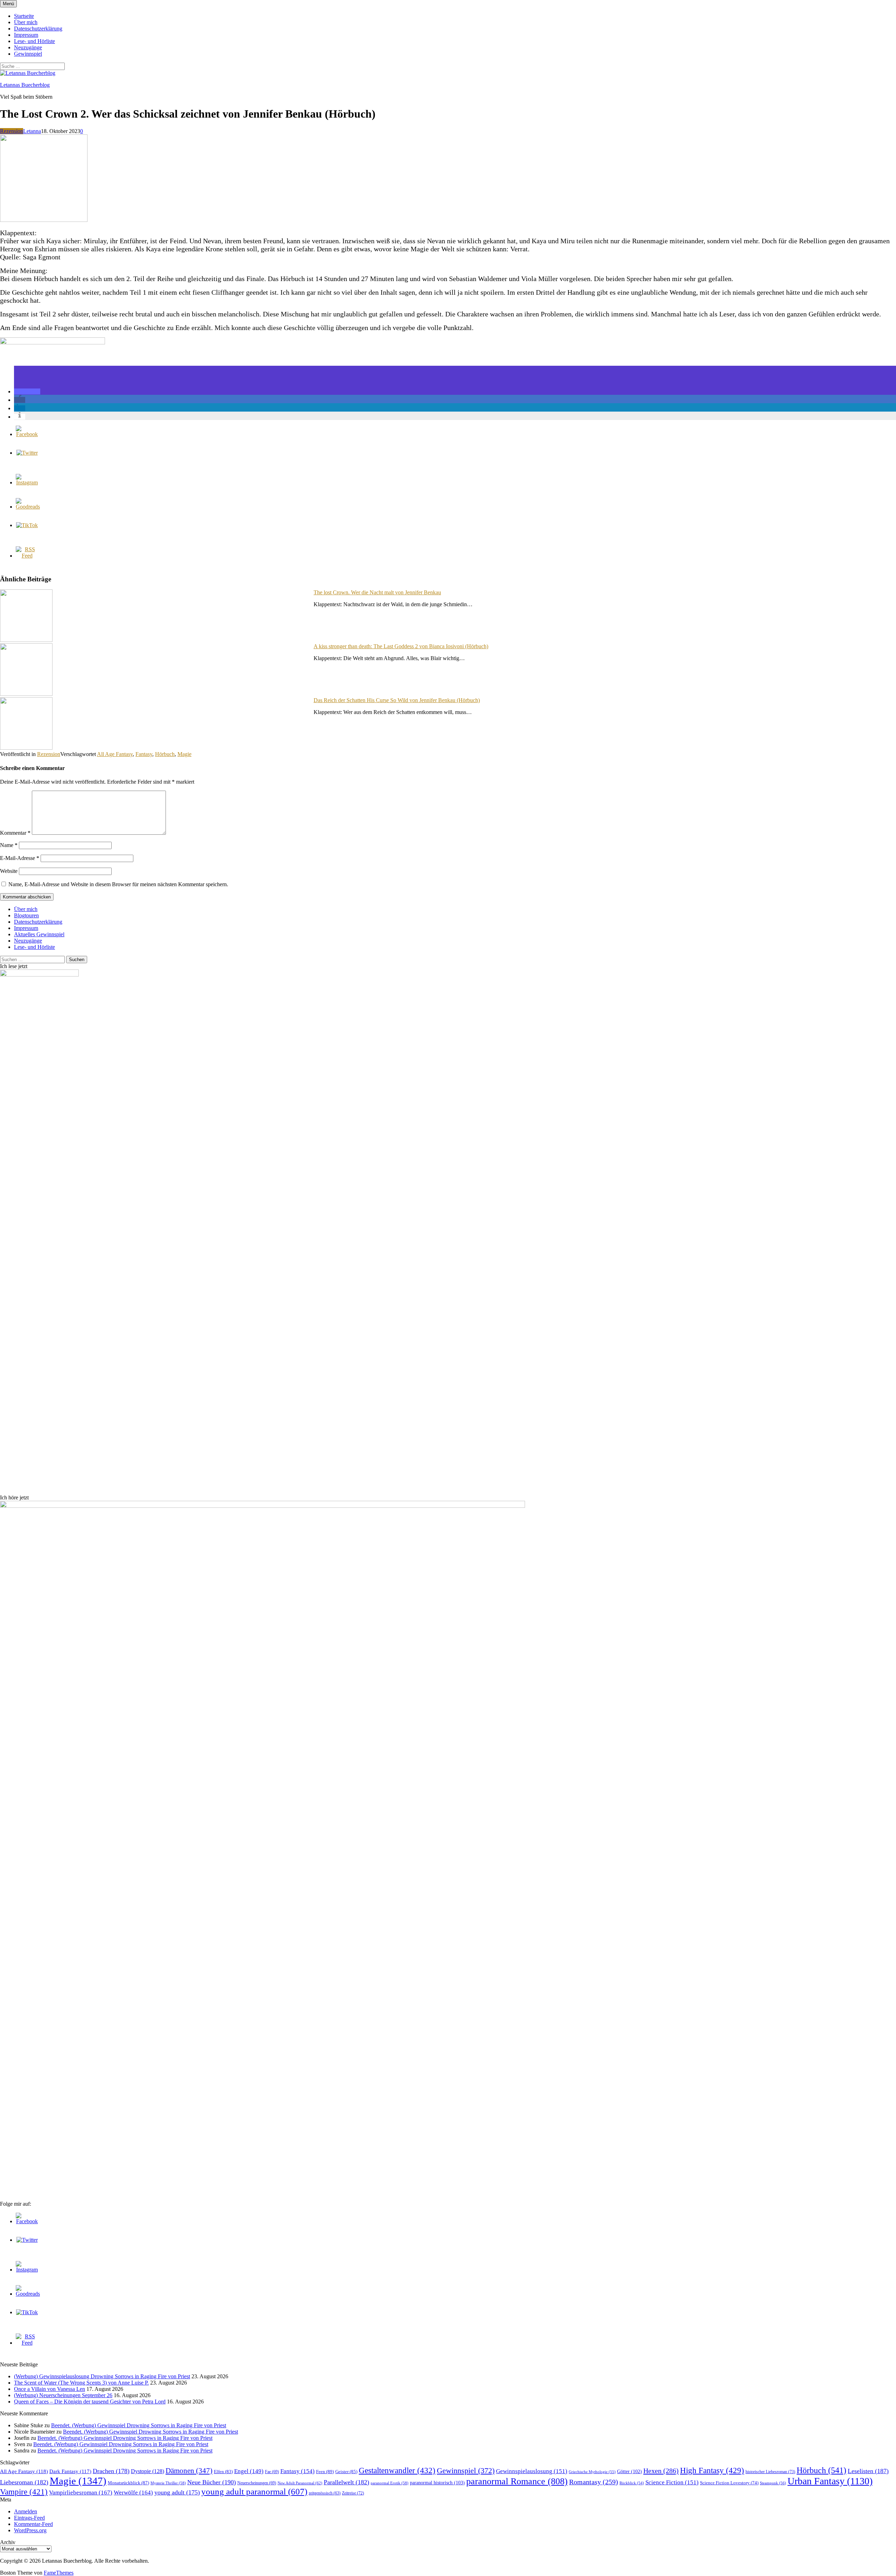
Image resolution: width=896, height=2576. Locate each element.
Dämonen (189, 2471)
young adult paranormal (254, 2491)
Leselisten (868, 2471)
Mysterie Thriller (168, 2483)
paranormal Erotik (390, 2483)
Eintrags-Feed (29, 2518)
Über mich (26, 22)
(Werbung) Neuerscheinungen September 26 (63, 2395)
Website (9, 871)
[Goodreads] (28, 507)
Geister (346, 2472)
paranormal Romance (517, 2481)
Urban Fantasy (830, 2481)
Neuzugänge (28, 47)
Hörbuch (165, 754)
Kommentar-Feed (33, 2524)
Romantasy (594, 2482)
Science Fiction (672, 2482)
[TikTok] (27, 525)
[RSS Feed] (27, 556)
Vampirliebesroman (81, 2493)
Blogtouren (26, 915)
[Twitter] (27, 453)
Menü (8, 4)
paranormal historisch (437, 2483)
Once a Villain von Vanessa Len (50, 2389)
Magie (184, 754)
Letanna (32, 131)
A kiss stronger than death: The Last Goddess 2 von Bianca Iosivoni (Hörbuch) (401, 646)
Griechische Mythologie (592, 2472)
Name (9, 845)
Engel (249, 2471)
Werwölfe (133, 2493)
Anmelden (26, 2511)
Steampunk (773, 2483)
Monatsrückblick (128, 2483)
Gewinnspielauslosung (532, 2471)
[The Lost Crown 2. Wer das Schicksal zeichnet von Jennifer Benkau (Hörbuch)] (44, 220)
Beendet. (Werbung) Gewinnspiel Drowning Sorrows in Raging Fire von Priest (139, 2425)
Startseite (24, 16)
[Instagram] (27, 482)
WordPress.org (30, 2530)
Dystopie (148, 2471)
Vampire (24, 2492)
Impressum (26, 35)
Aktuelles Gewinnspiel (39, 934)
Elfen (223, 2472)
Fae (272, 2472)
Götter (629, 2471)
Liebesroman (24, 2482)
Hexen (661, 2471)
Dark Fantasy (70, 2471)
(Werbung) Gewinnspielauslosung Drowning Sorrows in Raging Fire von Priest (102, 2376)
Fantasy (144, 754)
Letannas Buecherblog (25, 85)
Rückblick (632, 2483)
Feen (325, 2472)
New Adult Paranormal (300, 2483)
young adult (177, 2492)
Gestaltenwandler (397, 2470)
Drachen (111, 2471)
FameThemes (59, 2573)
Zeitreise (353, 2493)
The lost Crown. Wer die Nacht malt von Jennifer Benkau (377, 592)
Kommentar (15, 833)
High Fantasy (712, 2470)
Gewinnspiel (28, 54)
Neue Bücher (212, 2482)
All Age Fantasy (115, 754)
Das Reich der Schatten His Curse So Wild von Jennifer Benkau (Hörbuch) (397, 700)
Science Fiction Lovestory (729, 2483)
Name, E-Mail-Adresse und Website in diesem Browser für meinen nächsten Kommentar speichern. (118, 884)
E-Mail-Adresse (20, 858)
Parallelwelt (346, 2482)
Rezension (12, 131)
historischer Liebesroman (770, 2472)
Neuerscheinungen (257, 2483)
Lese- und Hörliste (34, 41)
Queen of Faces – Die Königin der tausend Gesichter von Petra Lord (90, 2402)
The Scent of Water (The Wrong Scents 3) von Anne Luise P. (81, 2383)
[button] (27, 391)
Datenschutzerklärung (38, 29)
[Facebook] (27, 434)
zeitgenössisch (325, 2493)
